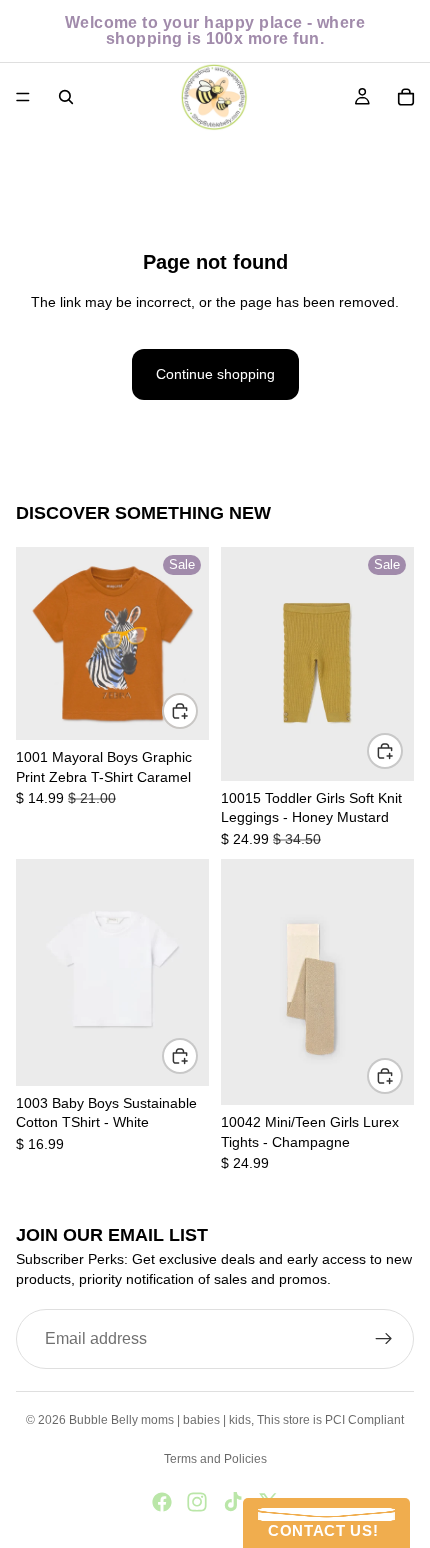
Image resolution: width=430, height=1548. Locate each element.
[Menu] (23, 97)
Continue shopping (215, 374)
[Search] (66, 97)
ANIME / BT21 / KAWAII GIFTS (229, 155)
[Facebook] (162, 1502)
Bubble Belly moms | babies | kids (160, 1420)
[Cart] (406, 97)
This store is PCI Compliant (330, 1420)
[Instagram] (197, 1502)
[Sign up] (384, 1340)
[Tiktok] (233, 1502)
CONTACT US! (318, 1530)
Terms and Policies (215, 1459)
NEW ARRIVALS (66, 155)
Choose (197, 710)
